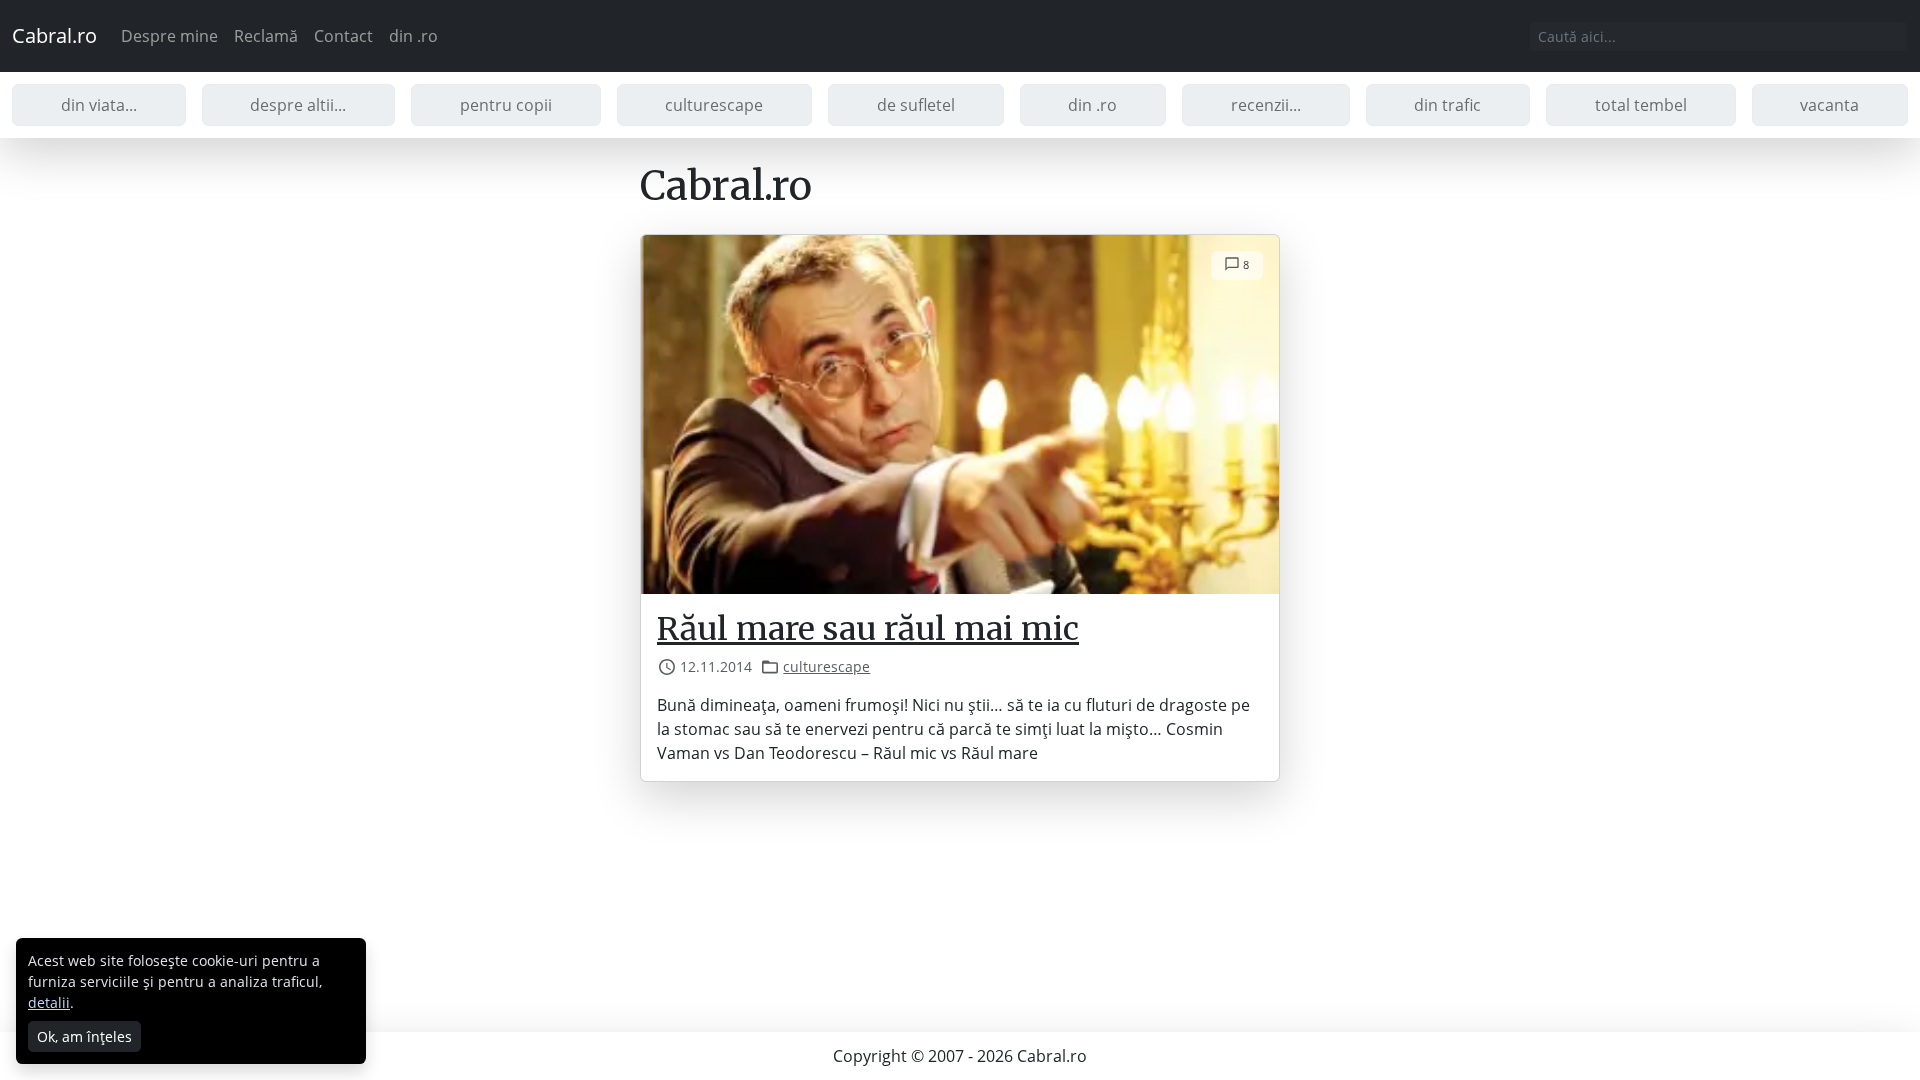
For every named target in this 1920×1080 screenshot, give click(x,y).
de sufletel (916, 105)
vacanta (1829, 105)
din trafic (1447, 105)
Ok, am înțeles (84, 1036)
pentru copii (506, 105)
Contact (343, 36)
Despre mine (169, 36)
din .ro (413, 36)
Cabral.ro (54, 35)
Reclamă (266, 36)
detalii (49, 1002)
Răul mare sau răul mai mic (868, 629)
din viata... (99, 105)
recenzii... (1266, 105)
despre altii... (298, 105)
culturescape (714, 105)
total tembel (1641, 105)
